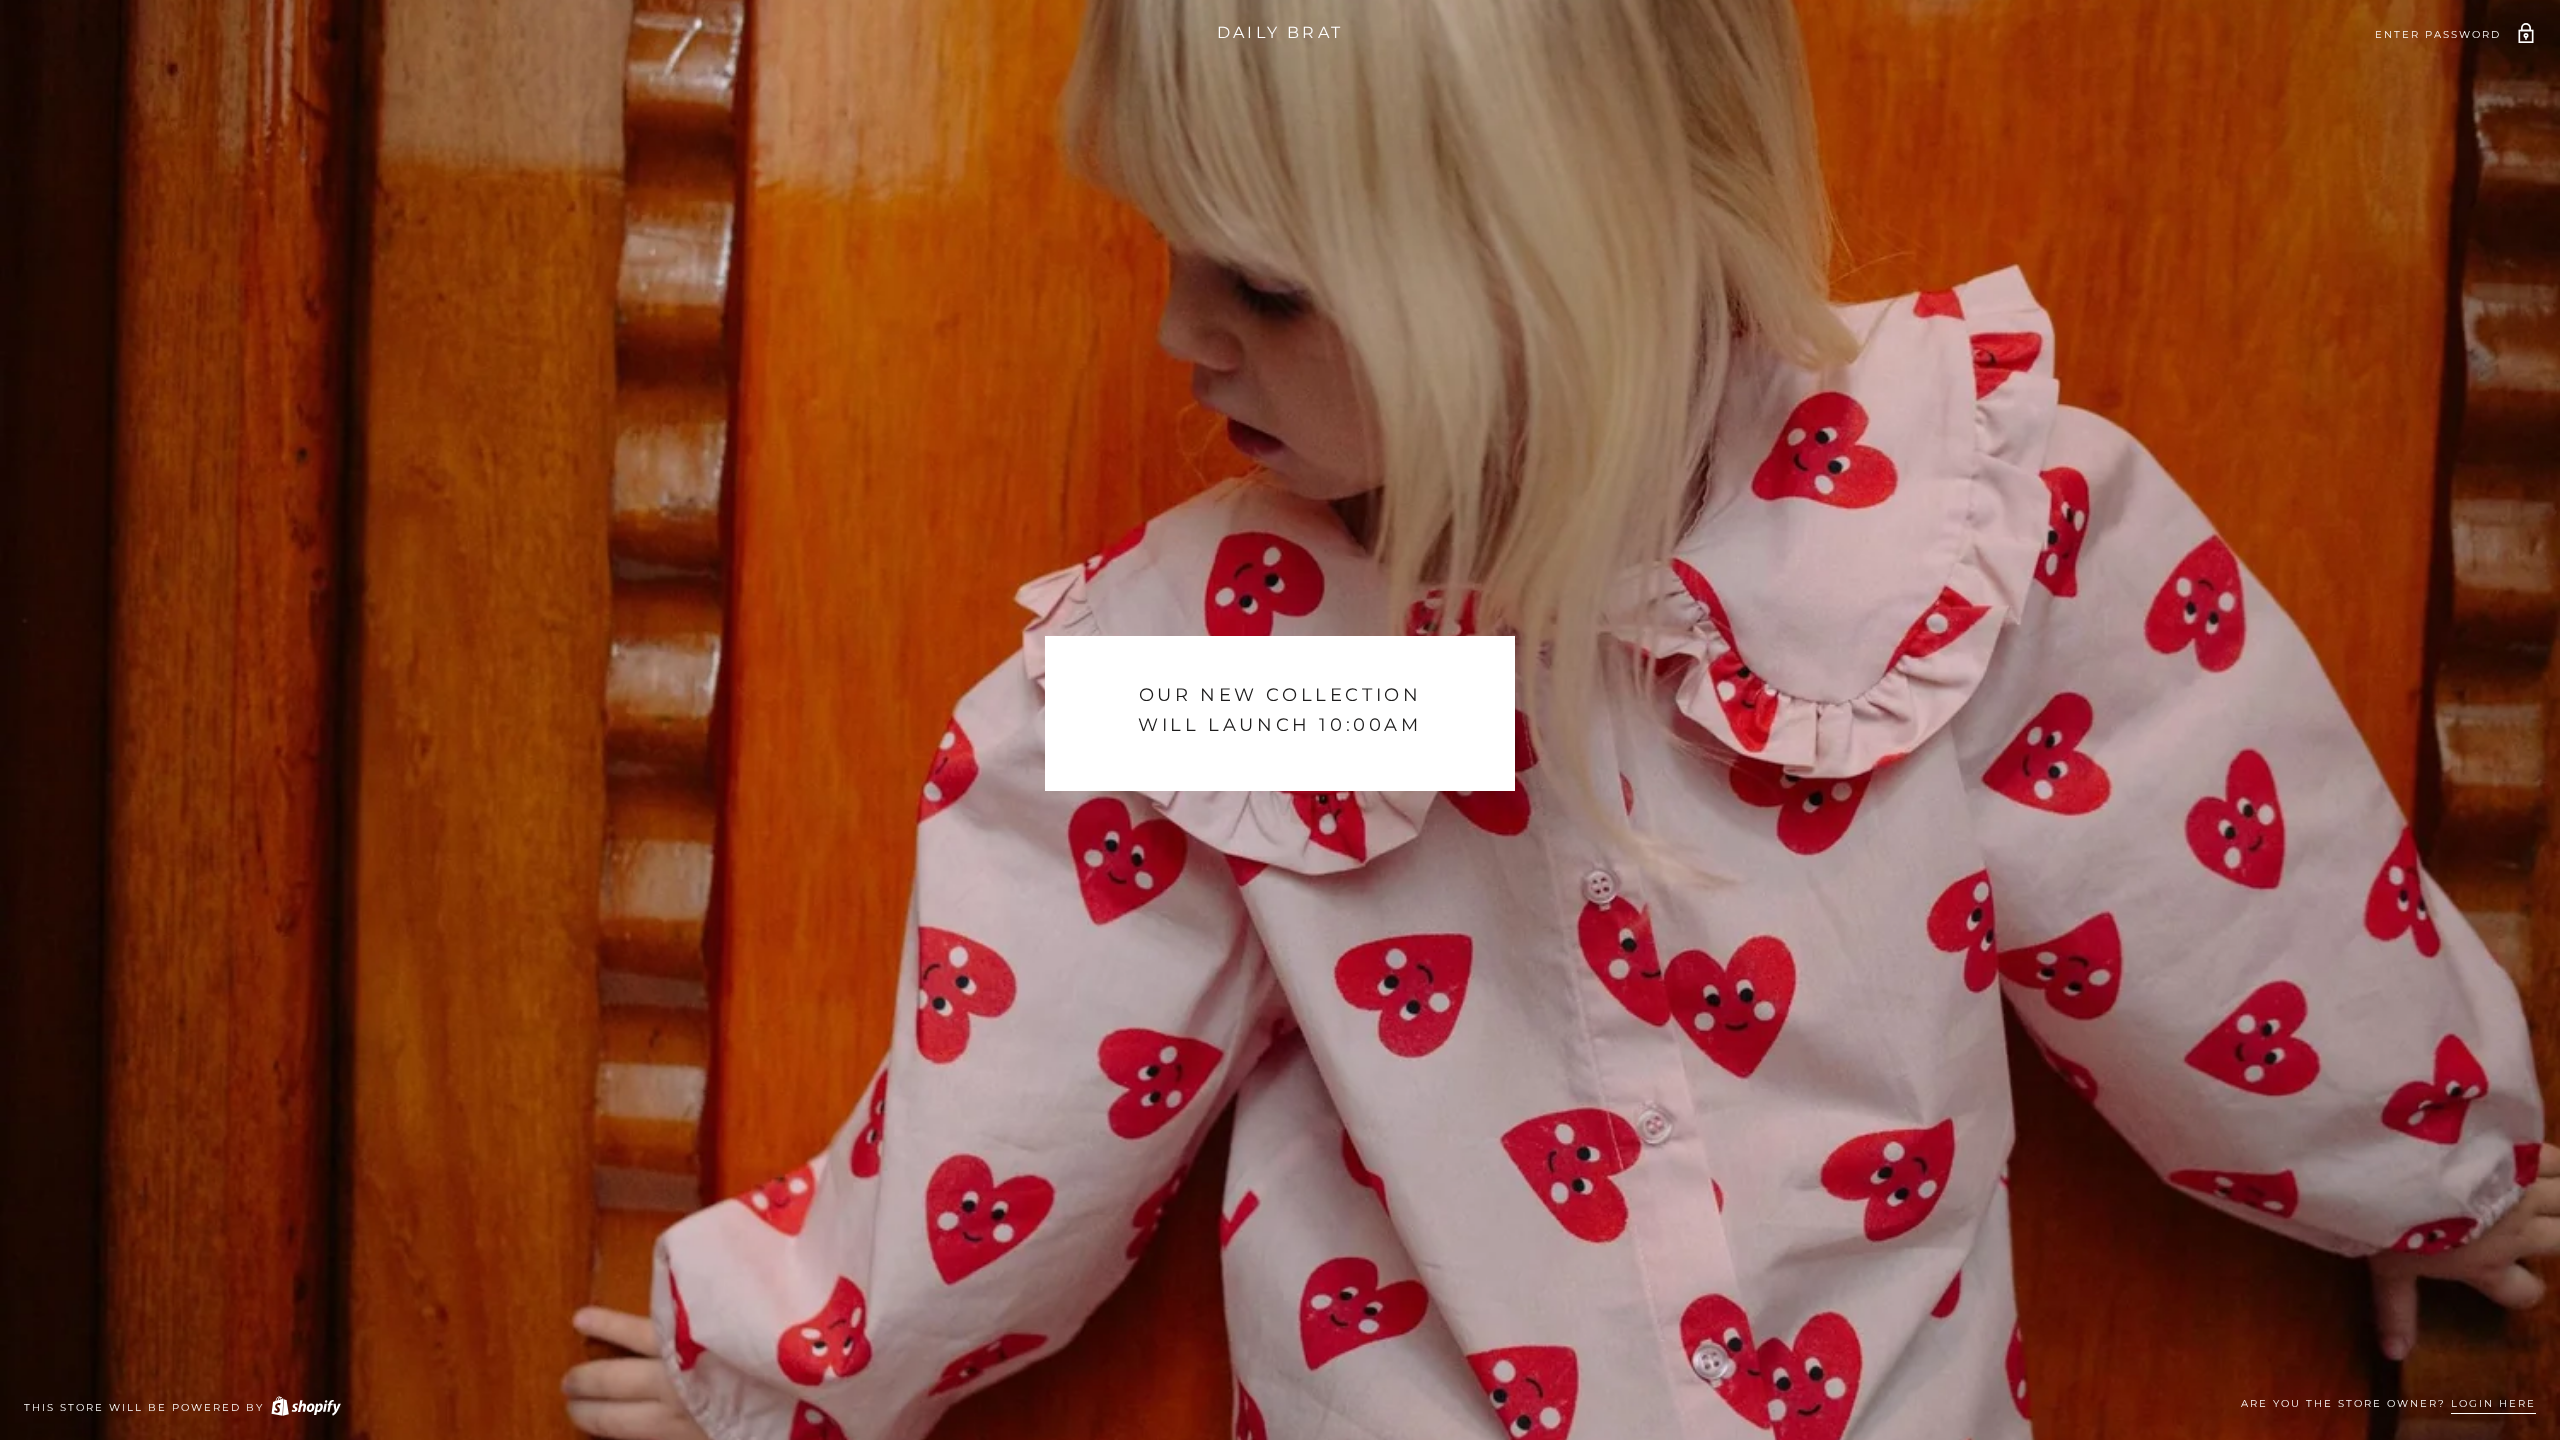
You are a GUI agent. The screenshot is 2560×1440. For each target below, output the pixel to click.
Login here (2493, 1403)
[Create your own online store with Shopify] (305, 1407)
